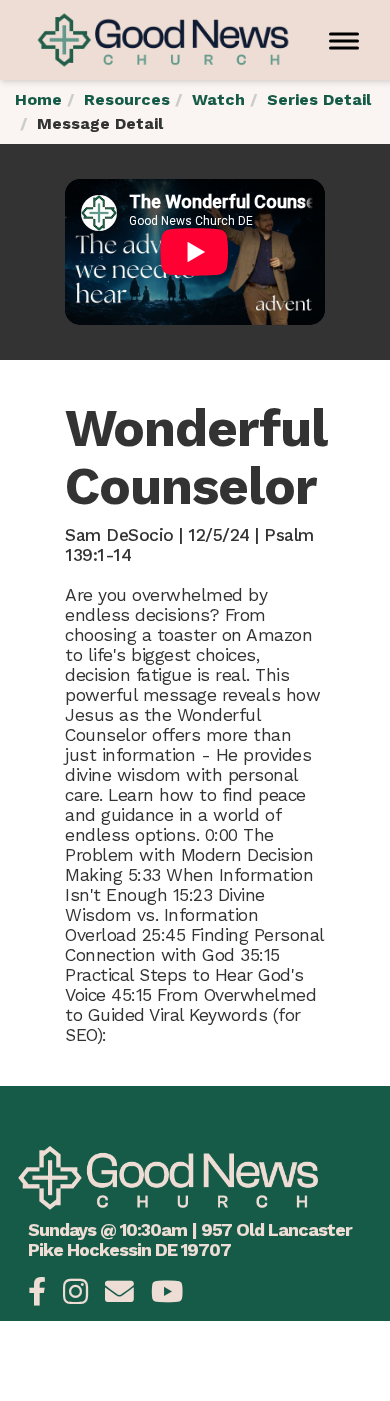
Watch (218, 99)
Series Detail (319, 99)
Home (38, 99)
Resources (127, 99)
